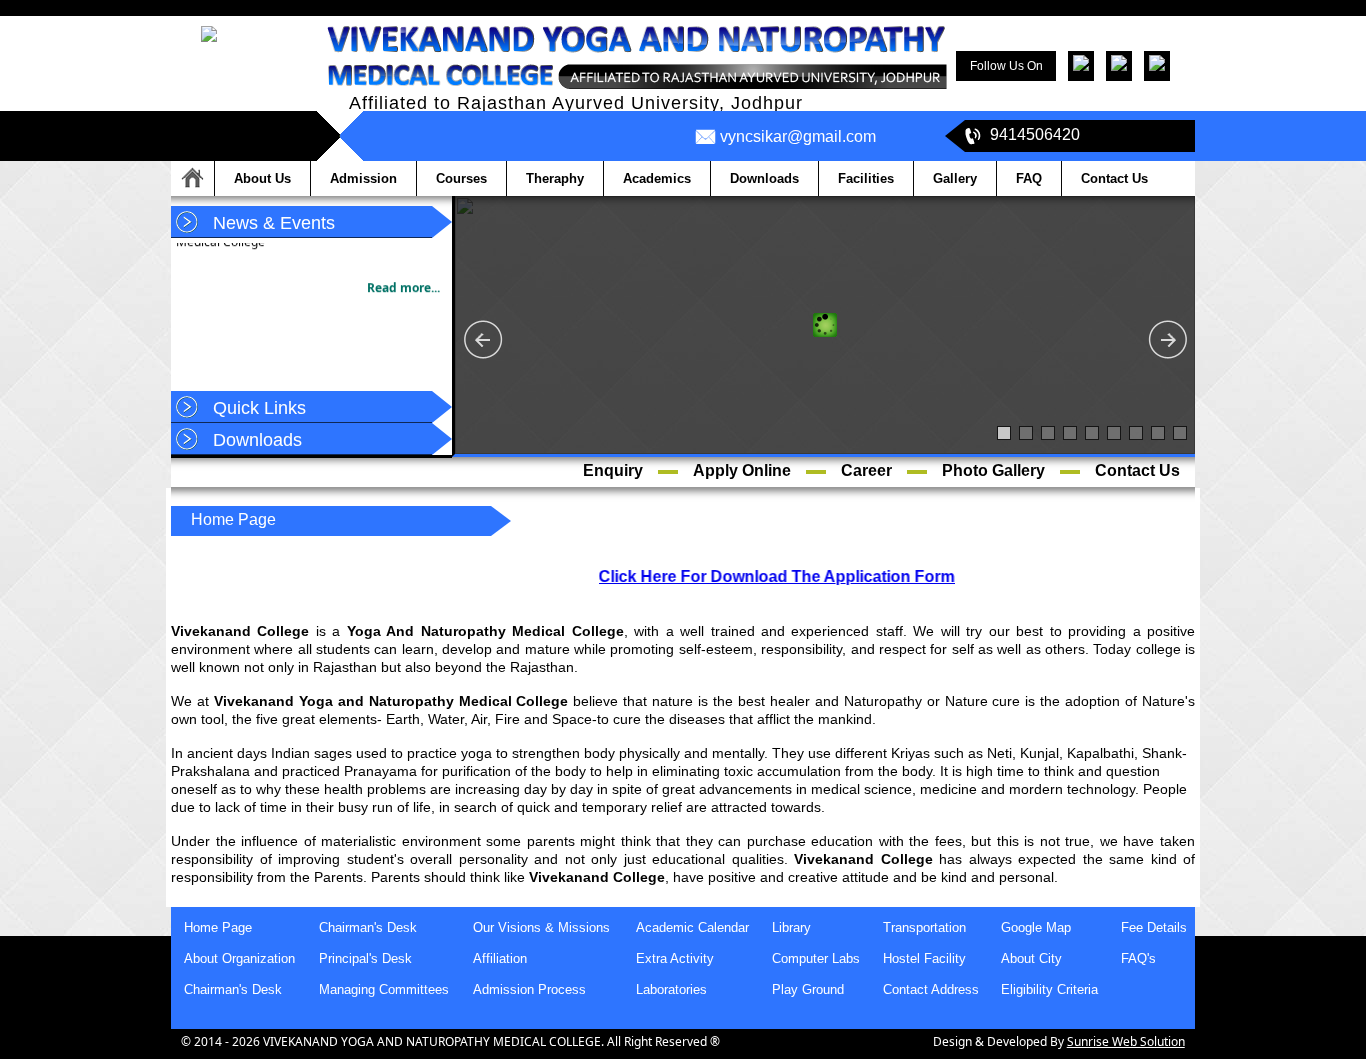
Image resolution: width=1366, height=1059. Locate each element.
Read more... (403, 280)
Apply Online (742, 470)
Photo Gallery (993, 470)
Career (866, 470)
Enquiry (613, 470)
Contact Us (1137, 470)
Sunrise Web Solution (1126, 1041)
